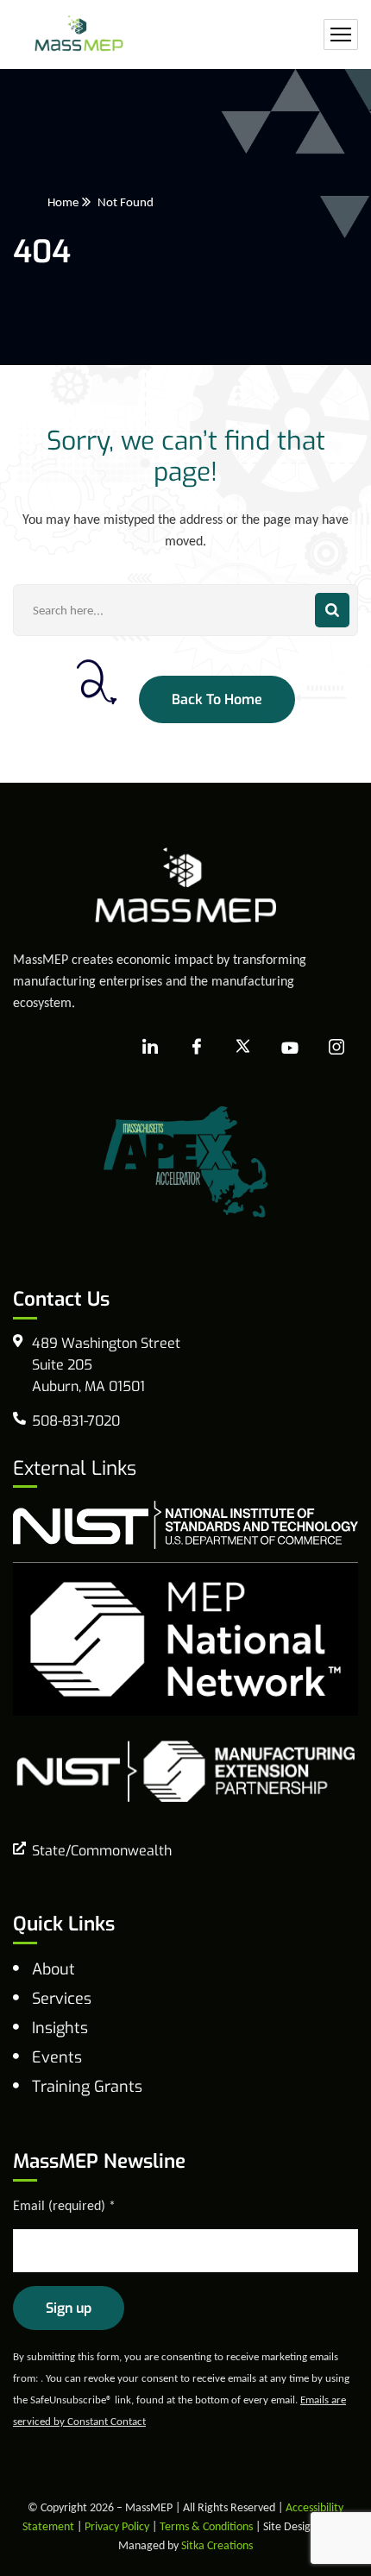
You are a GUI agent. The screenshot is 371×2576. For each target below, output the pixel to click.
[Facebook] (197, 1048)
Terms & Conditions (206, 2526)
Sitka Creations (217, 2545)
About (53, 1969)
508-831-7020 (76, 1421)
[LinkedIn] (150, 1048)
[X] (243, 1048)
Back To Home (217, 699)
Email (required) (64, 2205)
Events (57, 2057)
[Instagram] (336, 1048)
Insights (60, 2028)
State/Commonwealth (102, 1851)
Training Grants (87, 2087)
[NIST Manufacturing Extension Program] (185, 1770)
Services (62, 1999)
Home (63, 202)
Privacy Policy (117, 2526)
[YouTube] (290, 1048)
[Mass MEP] (79, 35)
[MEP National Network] (185, 1638)
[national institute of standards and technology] (185, 1524)
